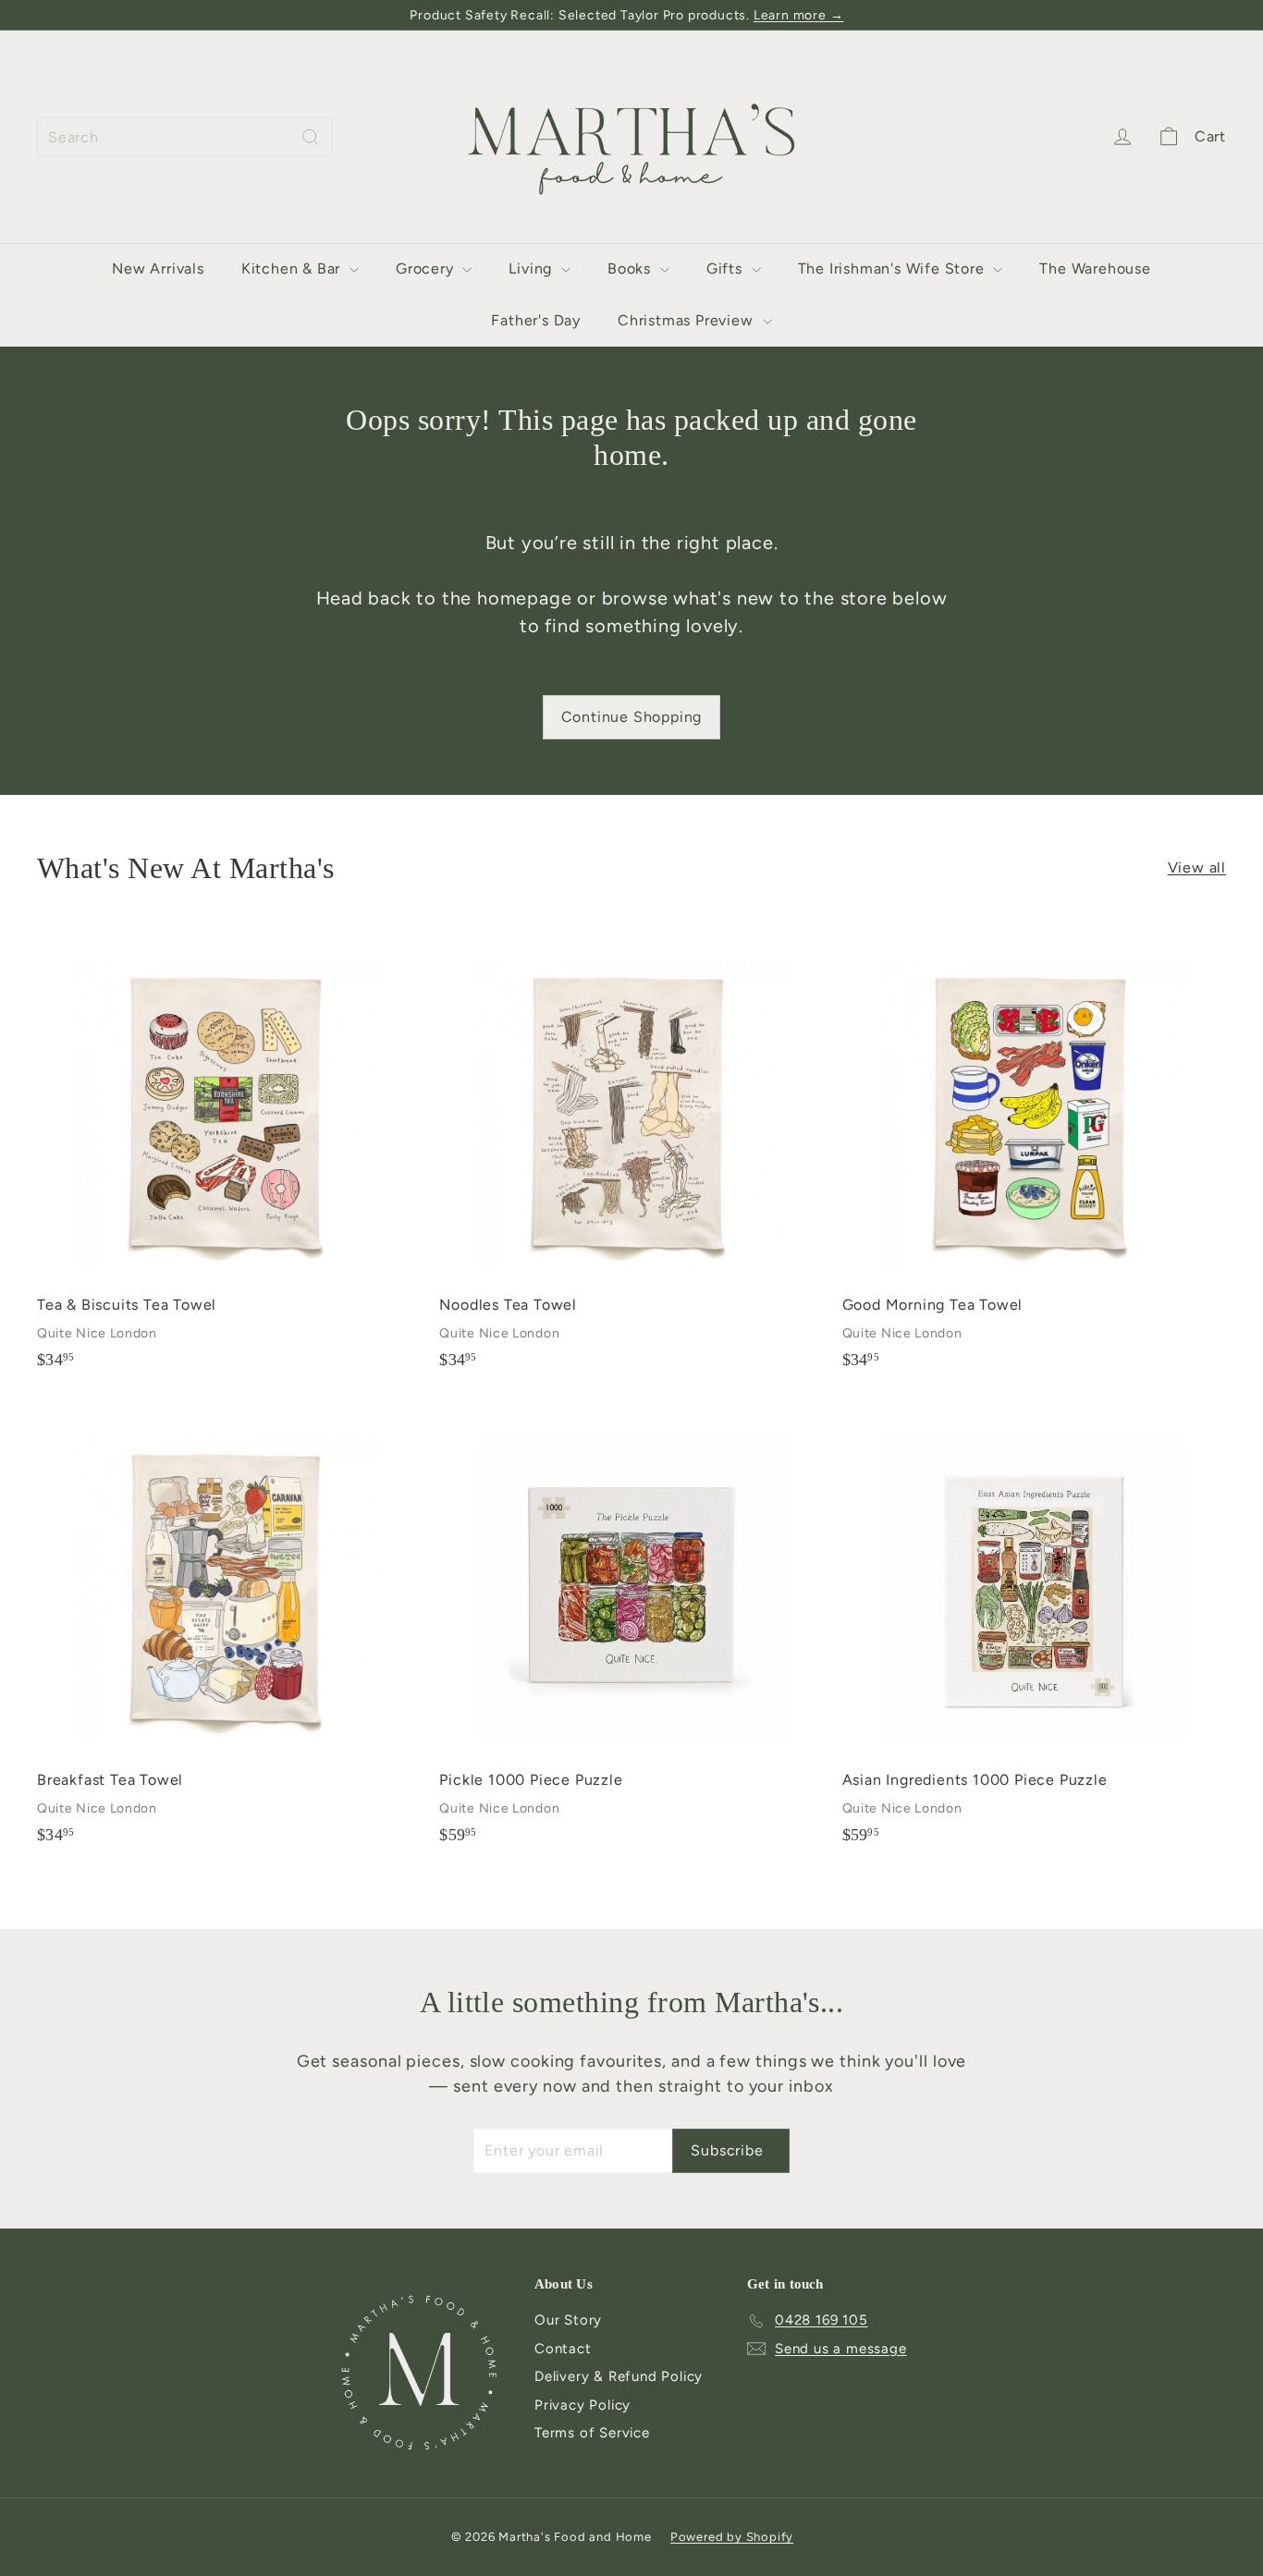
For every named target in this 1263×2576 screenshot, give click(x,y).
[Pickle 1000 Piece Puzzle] (631, 1631)
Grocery (427, 269)
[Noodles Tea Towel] (631, 1155)
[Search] (311, 137)
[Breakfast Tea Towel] (229, 1631)
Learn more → (799, 15)
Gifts (727, 269)
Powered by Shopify (732, 2537)
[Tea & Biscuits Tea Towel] (229, 1155)
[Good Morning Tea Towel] (1034, 1155)
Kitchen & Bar (293, 269)
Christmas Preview (687, 320)
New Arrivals (158, 269)
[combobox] (185, 137)
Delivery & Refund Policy (619, 2376)
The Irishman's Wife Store (894, 269)
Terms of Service (592, 2433)
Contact (563, 2349)
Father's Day (536, 320)
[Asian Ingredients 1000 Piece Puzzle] (1034, 1631)
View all (1197, 867)
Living (533, 269)
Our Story (568, 2320)
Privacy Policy (582, 2405)
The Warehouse (1095, 269)
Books (631, 269)
